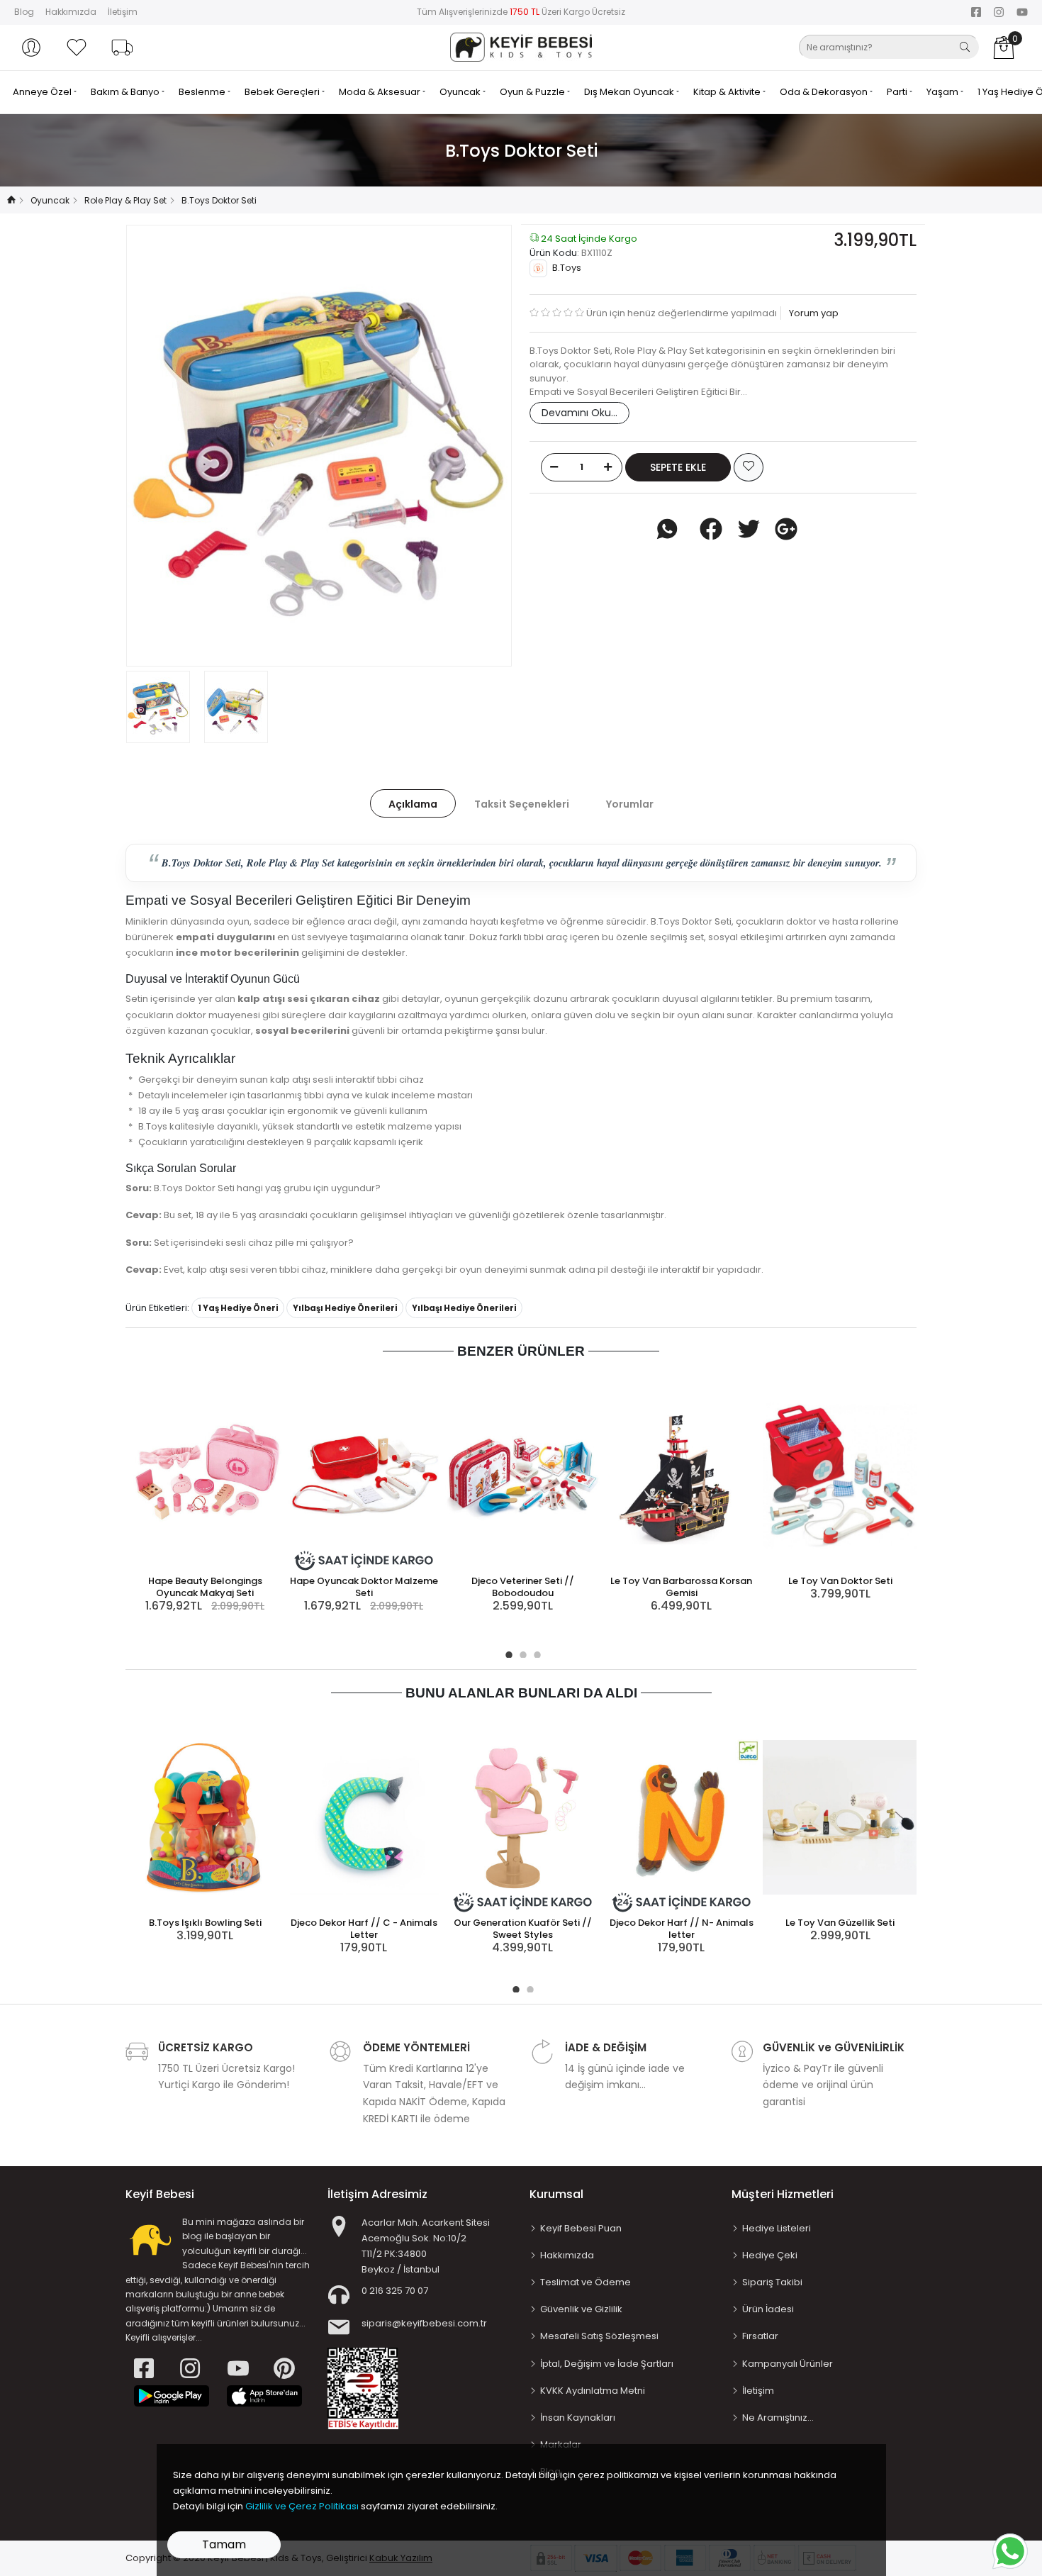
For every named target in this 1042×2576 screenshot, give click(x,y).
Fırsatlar (760, 2336)
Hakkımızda (71, 12)
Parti (898, 92)
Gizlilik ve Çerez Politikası (302, 2506)
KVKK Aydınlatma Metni (593, 2391)
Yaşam (943, 92)
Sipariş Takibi (772, 2282)
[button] (31, 48)
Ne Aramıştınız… (778, 2418)
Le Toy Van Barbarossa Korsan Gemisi (681, 1587)
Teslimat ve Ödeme (586, 2282)
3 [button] (535, 1653)
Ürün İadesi (768, 2309)
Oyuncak (461, 92)
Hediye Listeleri (777, 2228)
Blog (24, 12)
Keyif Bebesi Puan (581, 2228)
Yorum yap (813, 313)
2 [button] (521, 1653)
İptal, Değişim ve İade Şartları (607, 2364)
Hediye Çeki (770, 2255)
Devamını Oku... (579, 413)
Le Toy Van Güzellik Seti (840, 1923)
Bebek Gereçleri (283, 92)
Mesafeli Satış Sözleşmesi (599, 2336)
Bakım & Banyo (126, 92)
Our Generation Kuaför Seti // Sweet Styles (523, 1929)
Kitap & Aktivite (728, 92)
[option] (319, 446)
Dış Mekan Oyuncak (630, 92)
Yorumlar (630, 804)
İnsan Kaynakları (578, 2418)
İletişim (123, 12)
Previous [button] (160, 445)
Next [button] (478, 445)
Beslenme (203, 92)
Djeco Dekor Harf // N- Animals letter (682, 1929)
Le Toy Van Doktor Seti (840, 1581)
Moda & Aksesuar (381, 92)
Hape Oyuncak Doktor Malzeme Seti (364, 1587)
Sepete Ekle (678, 467)
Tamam (224, 2544)
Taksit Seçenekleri (522, 804)
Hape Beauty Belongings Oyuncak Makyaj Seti (205, 1587)
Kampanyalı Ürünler (788, 2364)
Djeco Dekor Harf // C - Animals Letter (364, 1929)
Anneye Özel (43, 92)
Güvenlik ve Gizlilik (581, 2309)
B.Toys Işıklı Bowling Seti (205, 1923)
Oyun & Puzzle (533, 92)
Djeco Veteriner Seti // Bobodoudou (523, 1587)
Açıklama (413, 804)
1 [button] (507, 1653)
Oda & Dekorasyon (825, 92)
